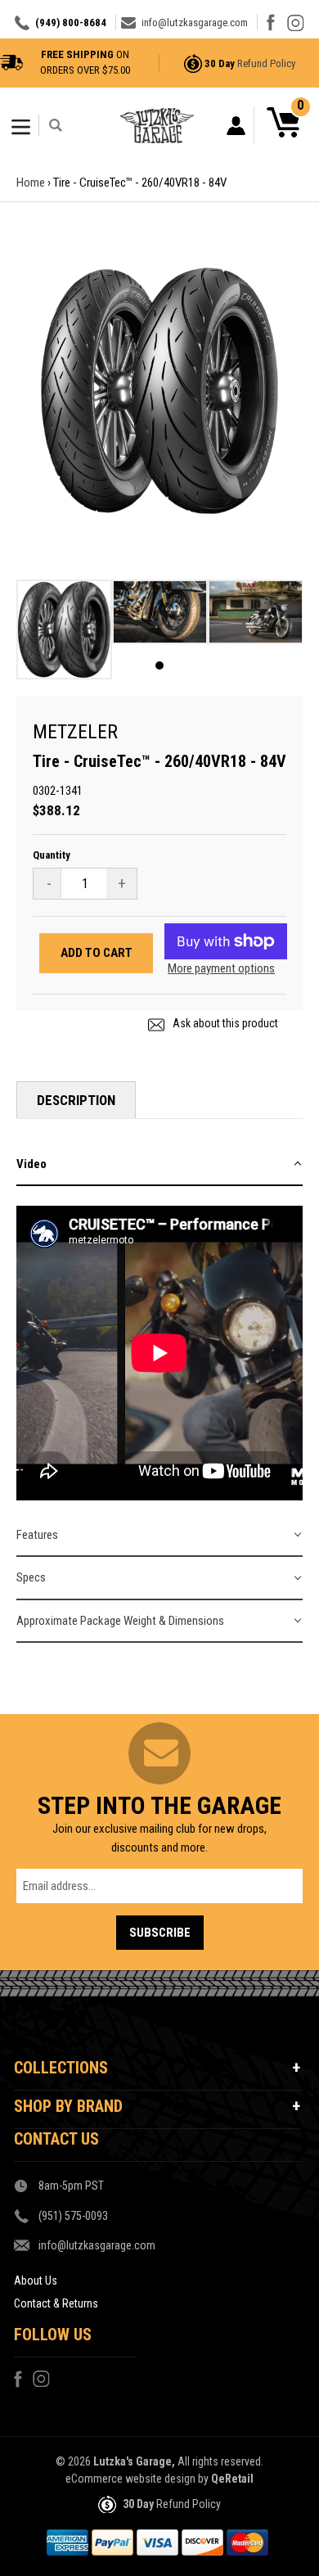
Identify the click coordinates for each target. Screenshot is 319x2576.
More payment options (221, 968)
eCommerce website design (130, 2479)
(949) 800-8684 (71, 23)
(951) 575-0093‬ (73, 2216)
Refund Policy (266, 63)
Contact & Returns (56, 2303)
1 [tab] (159, 665)
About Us (36, 2281)
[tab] (159, 1165)
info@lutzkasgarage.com (195, 23)
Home (31, 183)
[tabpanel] (64, 634)
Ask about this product (224, 1023)
